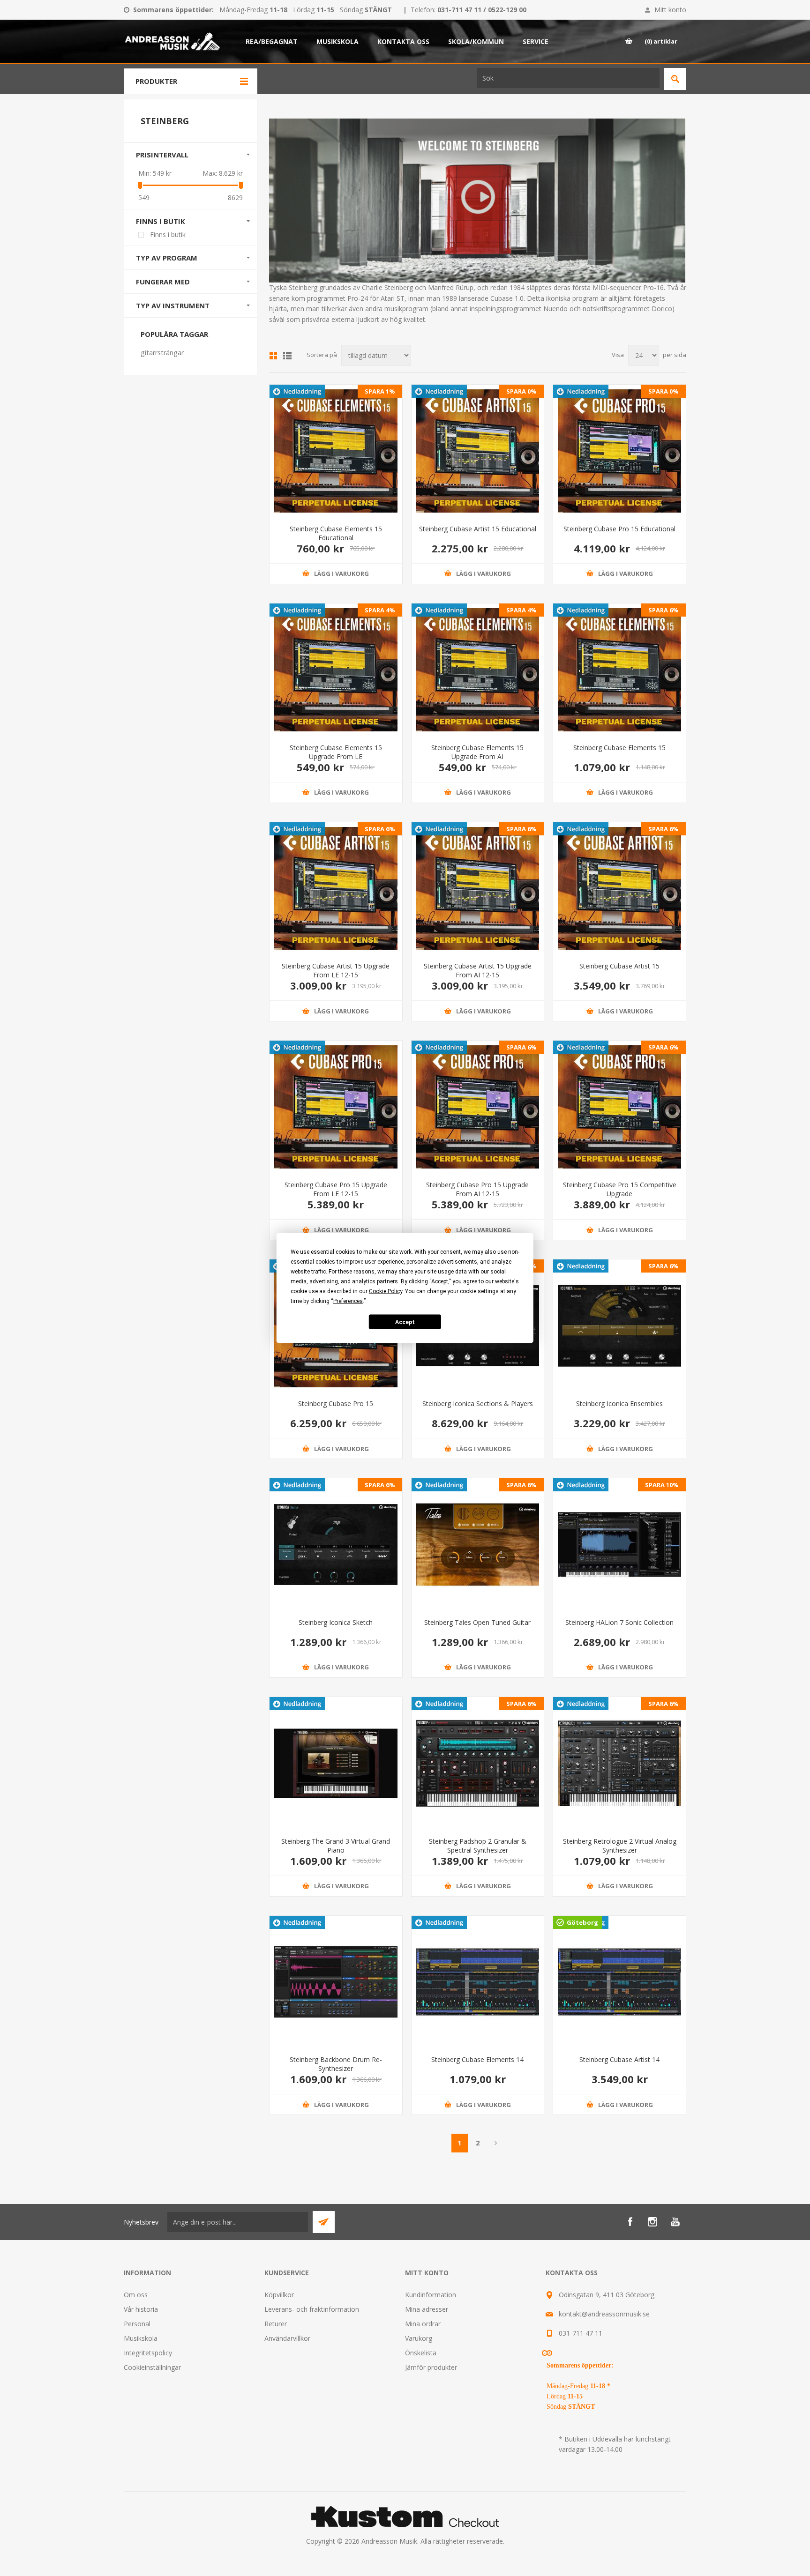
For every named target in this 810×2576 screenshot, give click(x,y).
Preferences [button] (348, 1301)
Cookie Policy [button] (386, 1291)
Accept (405, 1322)
